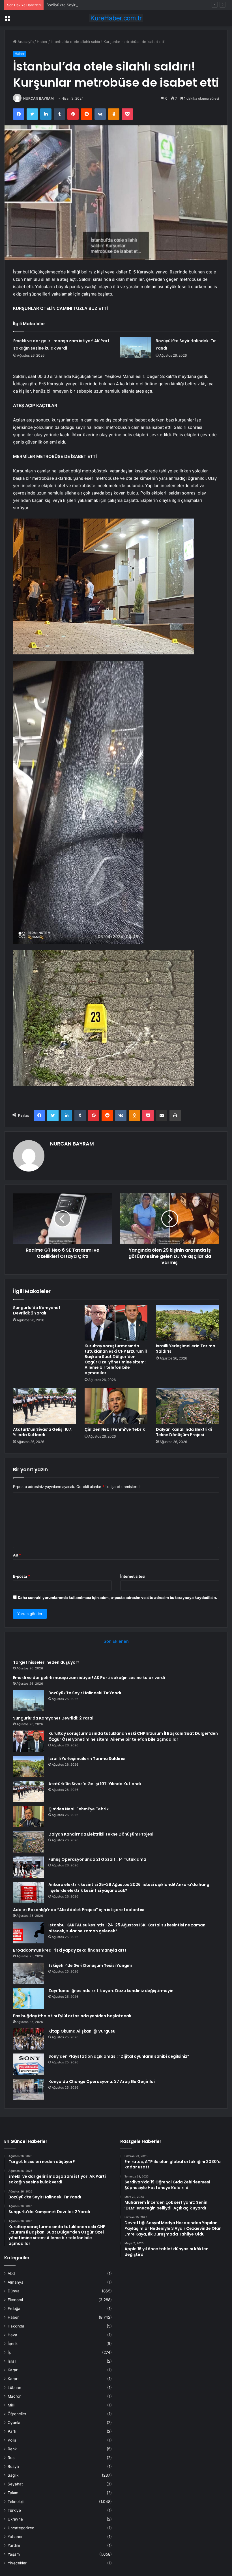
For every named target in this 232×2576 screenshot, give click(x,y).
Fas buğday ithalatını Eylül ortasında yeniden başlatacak (72, 2016)
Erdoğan (15, 2309)
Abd (11, 2273)
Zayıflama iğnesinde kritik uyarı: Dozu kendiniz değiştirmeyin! (111, 1991)
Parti (12, 2431)
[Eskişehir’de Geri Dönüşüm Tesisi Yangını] (29, 1973)
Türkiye (14, 2510)
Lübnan (14, 2387)
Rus (11, 2458)
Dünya (14, 2291)
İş (9, 2352)
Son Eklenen (116, 1641)
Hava (12, 2335)
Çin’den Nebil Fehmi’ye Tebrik (115, 1429)
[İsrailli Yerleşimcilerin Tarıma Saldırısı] (187, 1323)
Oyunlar (15, 2423)
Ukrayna (15, 2519)
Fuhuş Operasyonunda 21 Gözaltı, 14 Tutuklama (97, 1859)
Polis (12, 2440)
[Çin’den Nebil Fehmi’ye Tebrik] (116, 1406)
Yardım (14, 2545)
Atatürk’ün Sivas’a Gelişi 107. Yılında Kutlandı (43, 1432)
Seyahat (15, 2484)
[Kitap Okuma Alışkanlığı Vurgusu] (29, 2039)
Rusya (13, 2466)
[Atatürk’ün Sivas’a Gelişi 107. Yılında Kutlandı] (45, 1406)
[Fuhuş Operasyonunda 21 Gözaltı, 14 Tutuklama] (29, 1867)
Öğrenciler (17, 2414)
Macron (15, 2396)
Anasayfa (25, 42)
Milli (11, 2405)
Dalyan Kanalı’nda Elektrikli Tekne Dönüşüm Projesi (184, 1432)
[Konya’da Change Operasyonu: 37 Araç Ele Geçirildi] (29, 2089)
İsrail (12, 2361)
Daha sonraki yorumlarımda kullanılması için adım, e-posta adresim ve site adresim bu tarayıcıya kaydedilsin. (117, 1598)
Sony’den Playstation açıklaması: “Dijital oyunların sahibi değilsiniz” (119, 2056)
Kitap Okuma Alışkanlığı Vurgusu (82, 2031)
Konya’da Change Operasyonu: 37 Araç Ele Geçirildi (102, 2082)
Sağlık (13, 2475)
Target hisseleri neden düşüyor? (46, 1662)
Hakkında (16, 2326)
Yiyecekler (17, 2563)
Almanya (16, 2282)
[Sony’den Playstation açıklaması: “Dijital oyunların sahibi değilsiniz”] (29, 2064)
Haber (42, 42)
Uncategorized (21, 2528)
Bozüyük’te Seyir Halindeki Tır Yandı (78, 5)
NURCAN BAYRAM (38, 98)
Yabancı (15, 2537)
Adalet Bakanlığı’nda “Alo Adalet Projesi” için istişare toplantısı (79, 1910)
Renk (12, 2449)
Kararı (13, 2379)
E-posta (22, 1576)
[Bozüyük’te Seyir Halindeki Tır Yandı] (136, 348)
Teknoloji (16, 2502)
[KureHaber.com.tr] (116, 18)
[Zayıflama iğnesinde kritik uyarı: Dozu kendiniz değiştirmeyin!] (29, 1998)
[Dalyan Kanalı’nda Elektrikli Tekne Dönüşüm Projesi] (187, 1406)
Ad (17, 1555)
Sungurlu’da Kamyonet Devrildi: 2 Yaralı (37, 1310)
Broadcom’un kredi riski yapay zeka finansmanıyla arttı (70, 1950)
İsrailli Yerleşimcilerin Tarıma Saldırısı (186, 1349)
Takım (13, 2493)
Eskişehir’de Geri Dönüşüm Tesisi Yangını (90, 1965)
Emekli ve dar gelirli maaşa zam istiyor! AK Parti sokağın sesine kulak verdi (89, 1678)
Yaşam (14, 2554)
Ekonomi (15, 2300)
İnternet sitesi (133, 1576)
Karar (13, 2370)
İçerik (13, 2344)
